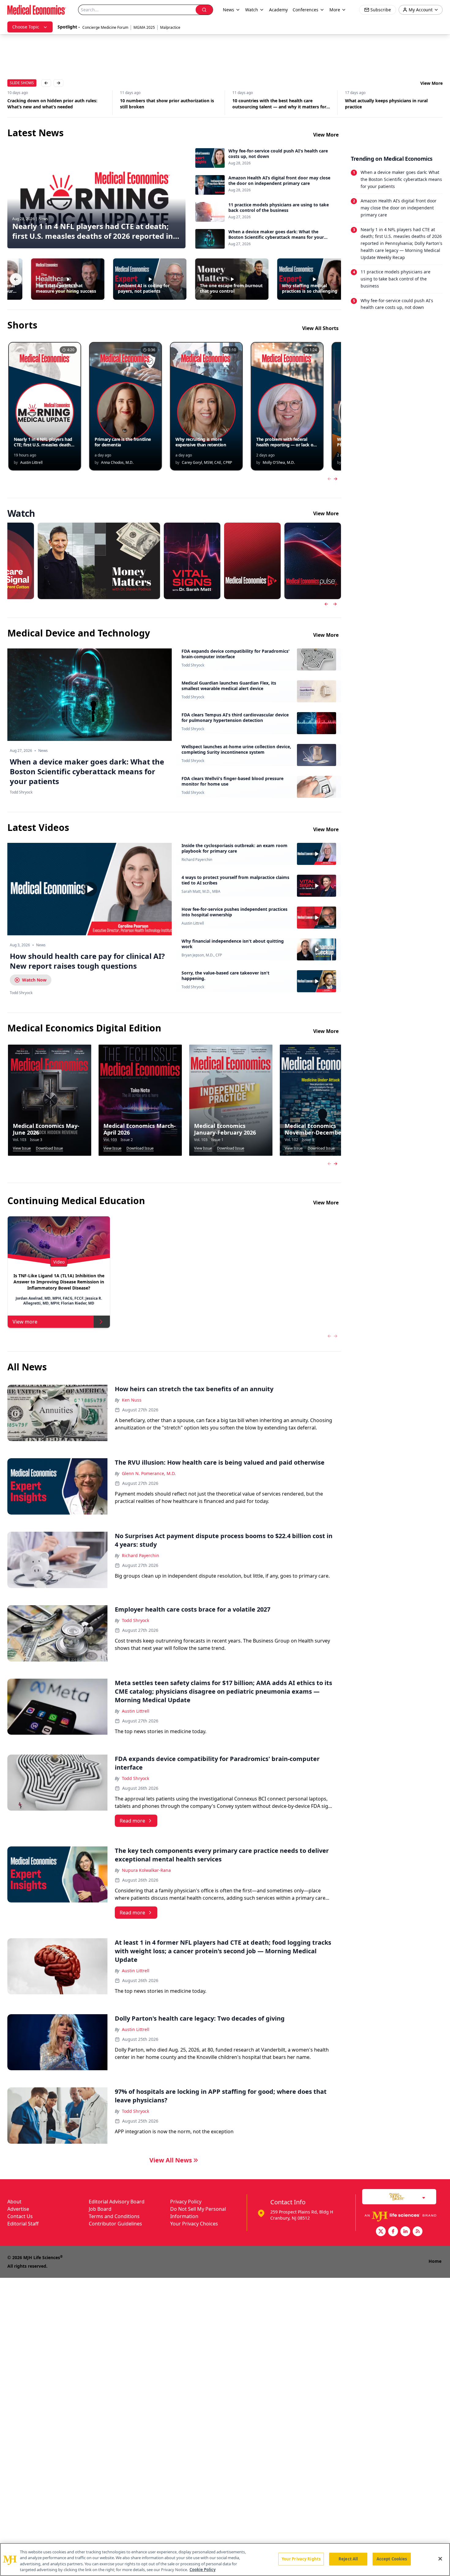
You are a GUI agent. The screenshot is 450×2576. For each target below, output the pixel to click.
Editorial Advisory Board (117, 2202)
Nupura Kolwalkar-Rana (146, 1870)
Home (435, 2261)
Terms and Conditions (114, 2216)
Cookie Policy (202, 2570)
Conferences (306, 10)
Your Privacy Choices (194, 2224)
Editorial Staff (23, 2224)
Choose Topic (26, 27)
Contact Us (20, 2216)
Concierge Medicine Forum (105, 27)
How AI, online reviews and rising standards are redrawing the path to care (391, 104)
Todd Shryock (193, 665)
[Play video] (90, 889)
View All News (171, 2160)
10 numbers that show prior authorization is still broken (54, 104)
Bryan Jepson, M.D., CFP (202, 955)
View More (431, 83)
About (14, 2202)
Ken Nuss (132, 1400)
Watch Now (34, 980)
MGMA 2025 (144, 27)
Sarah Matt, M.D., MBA (201, 892)
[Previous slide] (326, 604)
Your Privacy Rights (301, 2559)
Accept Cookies (392, 2559)
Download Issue (49, 1148)
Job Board (100, 2209)
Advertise (18, 2209)
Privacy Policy (186, 2202)
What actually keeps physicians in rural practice (274, 104)
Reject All (348, 2559)
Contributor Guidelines (115, 2224)
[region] (225, 2559)
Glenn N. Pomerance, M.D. (149, 1473)
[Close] (440, 2559)
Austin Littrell (193, 923)
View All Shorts (320, 328)
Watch (252, 10)
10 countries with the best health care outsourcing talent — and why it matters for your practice (167, 104)
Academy (278, 10)
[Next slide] (335, 604)
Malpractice (170, 27)
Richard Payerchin (197, 860)
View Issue (22, 1148)
